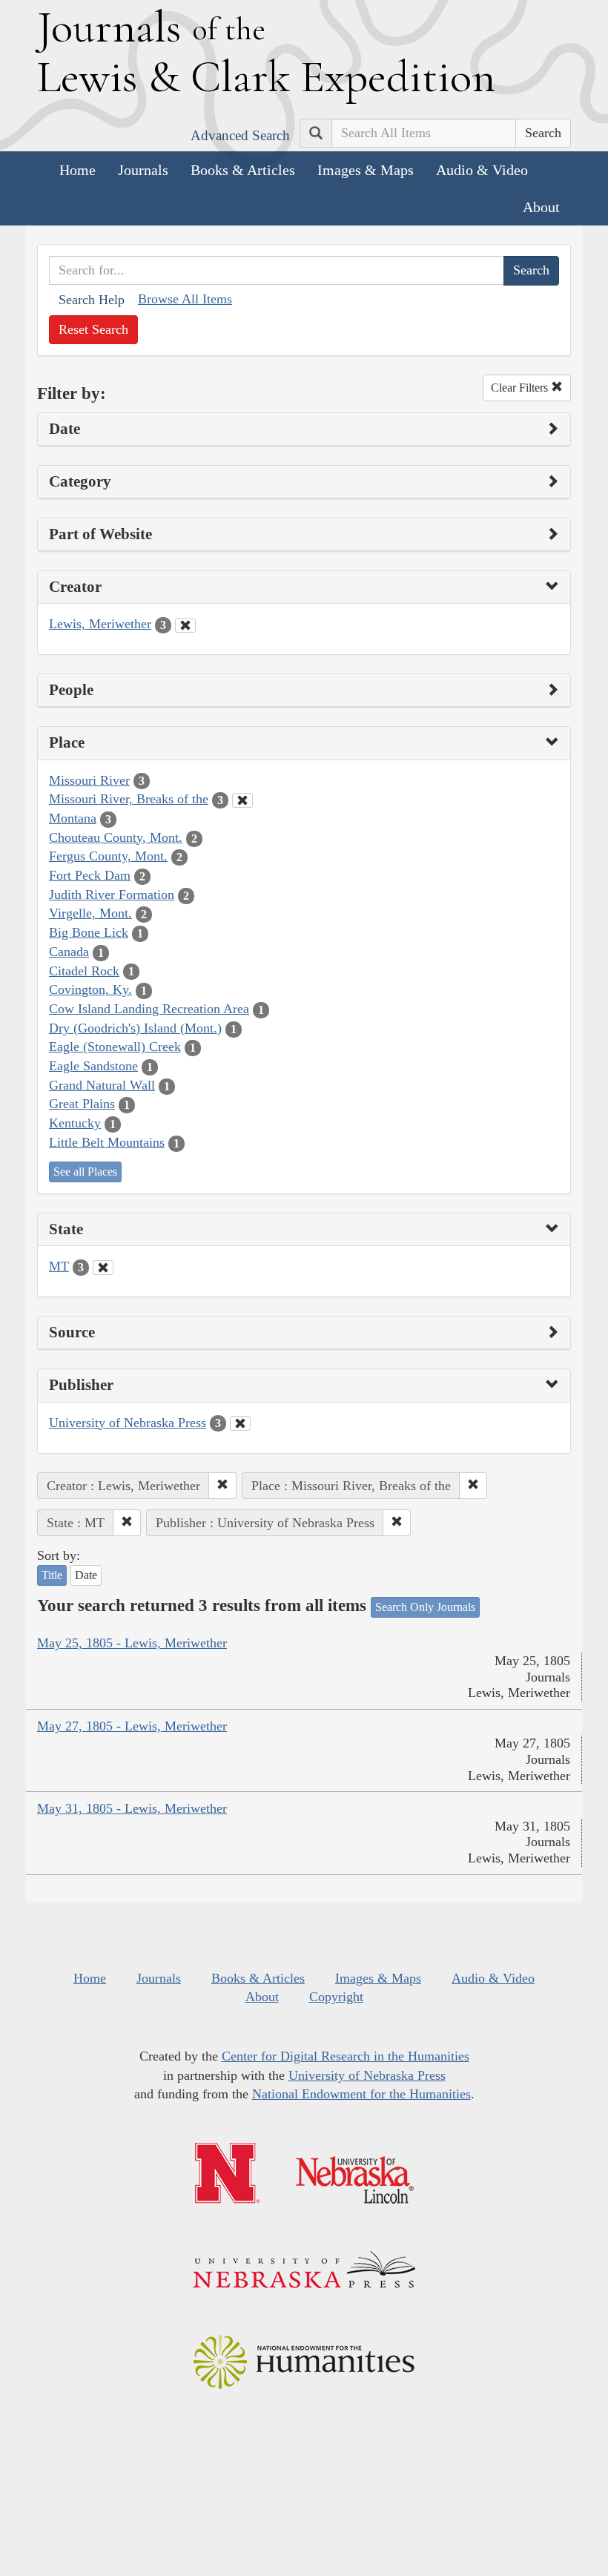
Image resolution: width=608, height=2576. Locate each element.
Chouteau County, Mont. (116, 837)
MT (59, 1266)
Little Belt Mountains (107, 1142)
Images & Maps (366, 170)
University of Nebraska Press (128, 1423)
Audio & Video (482, 170)
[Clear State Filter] (103, 1268)
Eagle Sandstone (93, 1066)
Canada (69, 952)
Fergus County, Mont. (108, 856)
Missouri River (89, 780)
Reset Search (93, 329)
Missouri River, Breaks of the (129, 799)
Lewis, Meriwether (100, 624)
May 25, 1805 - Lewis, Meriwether (132, 1643)
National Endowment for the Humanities (361, 2094)
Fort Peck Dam (90, 875)
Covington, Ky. (90, 989)
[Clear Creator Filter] (185, 625)
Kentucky (75, 1123)
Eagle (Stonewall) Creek (115, 1047)
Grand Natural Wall (102, 1085)
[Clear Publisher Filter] (240, 1423)
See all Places (85, 1172)
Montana (73, 818)
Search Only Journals (425, 1607)
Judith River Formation (112, 895)
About (541, 207)
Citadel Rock (84, 971)
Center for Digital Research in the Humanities (346, 2056)
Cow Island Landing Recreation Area (149, 1009)
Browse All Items (185, 299)
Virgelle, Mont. (90, 913)
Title (52, 1575)
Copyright (336, 1997)
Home (77, 170)
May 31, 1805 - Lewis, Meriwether (132, 1808)
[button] (222, 1486)
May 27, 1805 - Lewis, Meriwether (132, 1726)
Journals (143, 170)
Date (86, 1575)
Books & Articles (243, 170)
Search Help (92, 300)
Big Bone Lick (89, 932)
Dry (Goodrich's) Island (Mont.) (135, 1028)
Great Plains (82, 1104)
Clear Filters (521, 388)
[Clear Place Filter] (242, 800)
